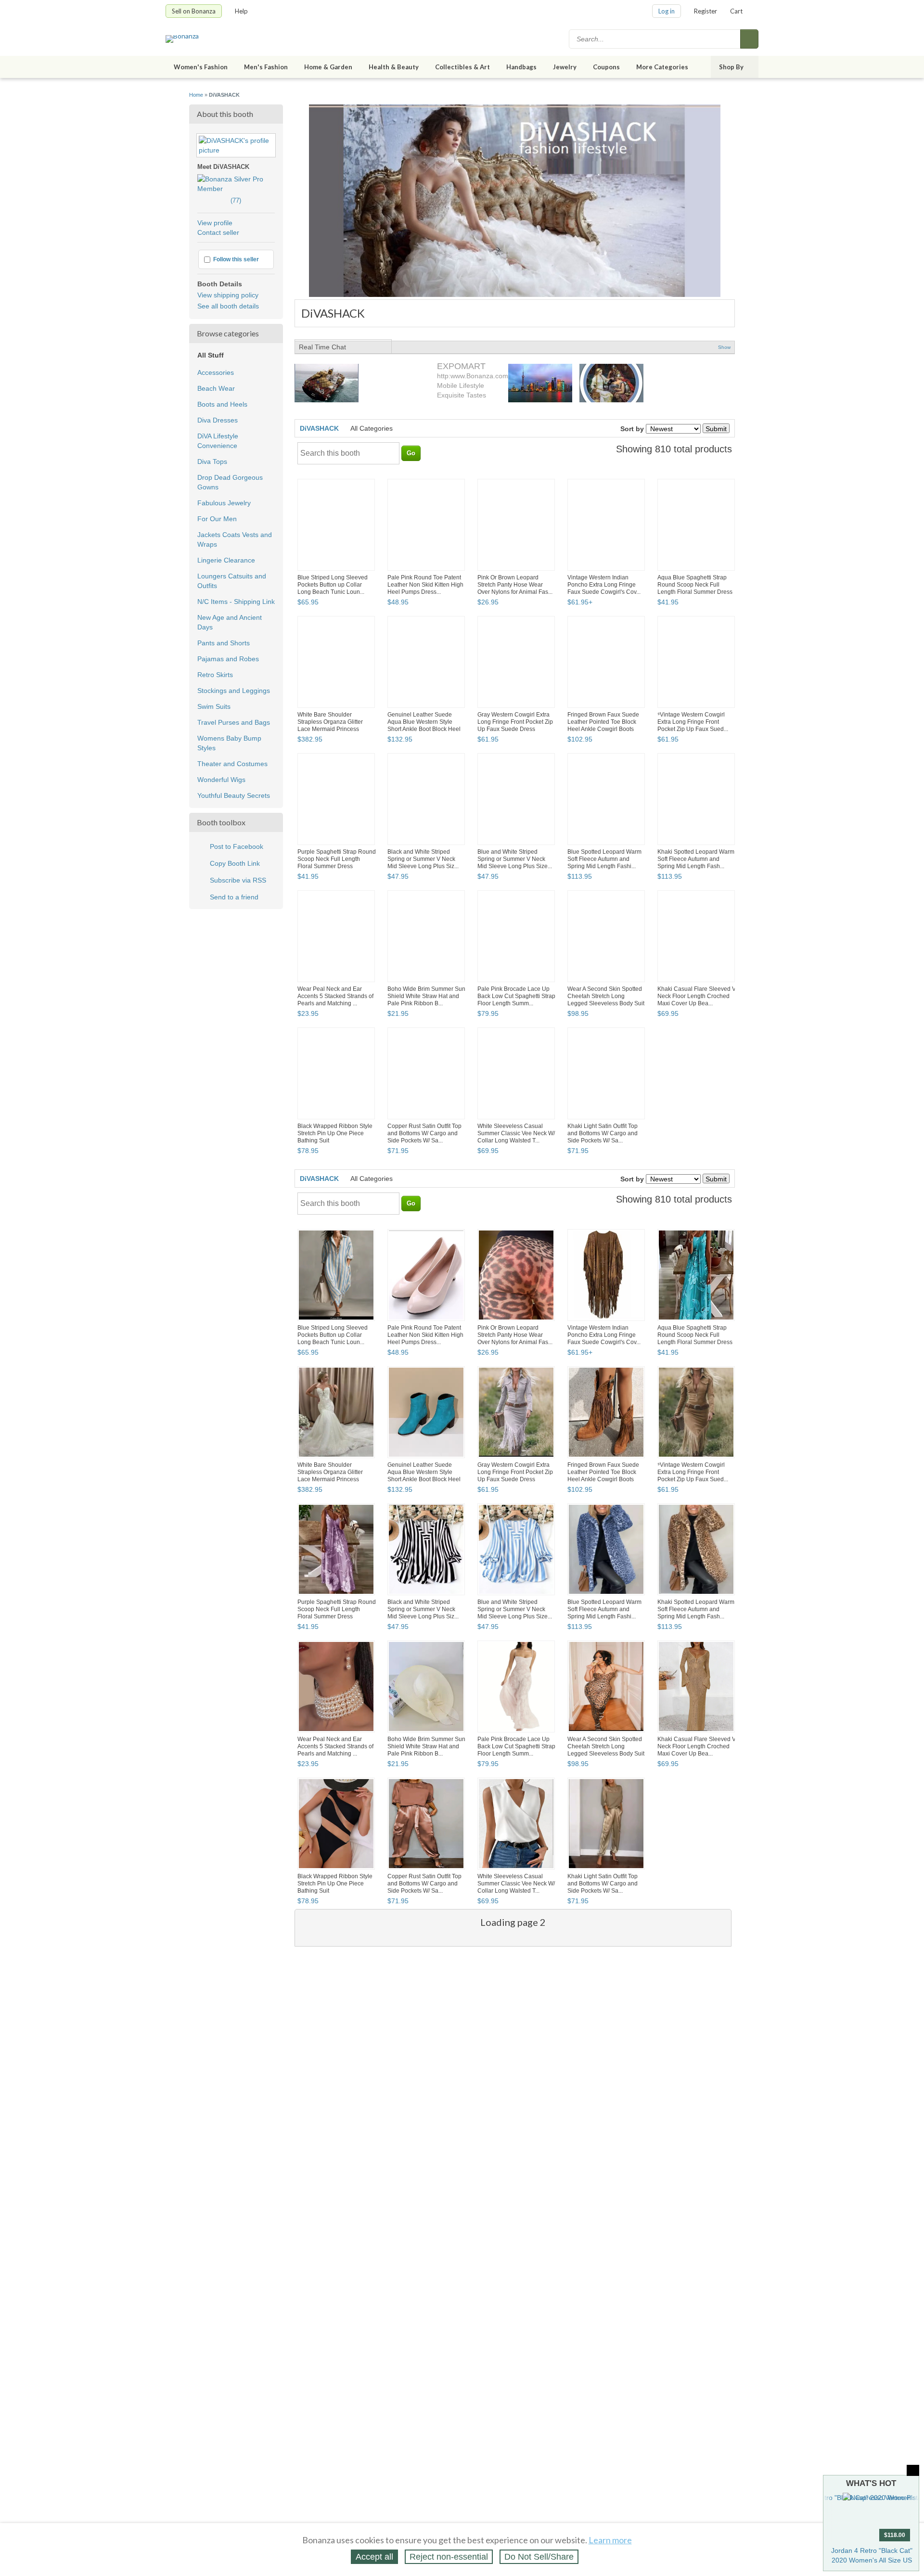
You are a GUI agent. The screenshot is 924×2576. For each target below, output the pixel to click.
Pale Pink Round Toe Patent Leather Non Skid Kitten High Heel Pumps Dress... (425, 585)
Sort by (632, 429)
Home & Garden (328, 67)
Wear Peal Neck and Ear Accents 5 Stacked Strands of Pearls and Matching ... (335, 996)
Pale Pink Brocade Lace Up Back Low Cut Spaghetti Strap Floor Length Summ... (516, 996)
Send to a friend (234, 897)
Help (241, 11)
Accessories (216, 372)
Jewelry (565, 67)
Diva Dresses (218, 420)
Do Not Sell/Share (539, 2557)
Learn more (610, 2540)
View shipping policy (228, 295)
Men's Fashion (266, 67)
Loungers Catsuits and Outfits (232, 581)
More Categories (662, 67)
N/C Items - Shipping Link (236, 602)
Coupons (606, 67)
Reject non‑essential (449, 2557)
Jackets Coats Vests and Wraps (235, 539)
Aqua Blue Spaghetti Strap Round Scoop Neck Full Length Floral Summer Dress (695, 585)
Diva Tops (212, 461)
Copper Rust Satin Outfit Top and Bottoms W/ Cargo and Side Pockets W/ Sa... (424, 1133)
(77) (219, 200)
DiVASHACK (319, 428)
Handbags (521, 67)
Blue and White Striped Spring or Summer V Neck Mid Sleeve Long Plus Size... (515, 859)
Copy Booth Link (235, 863)
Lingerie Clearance (226, 560)
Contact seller (218, 232)
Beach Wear (216, 388)
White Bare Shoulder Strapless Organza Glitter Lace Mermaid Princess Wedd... (330, 725)
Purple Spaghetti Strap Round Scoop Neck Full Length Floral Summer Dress (337, 859)
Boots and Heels (222, 404)
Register (706, 11)
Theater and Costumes (232, 764)
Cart (736, 11)
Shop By (731, 67)
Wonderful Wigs (221, 780)
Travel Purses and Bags (234, 722)
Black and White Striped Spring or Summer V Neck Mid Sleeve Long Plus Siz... (423, 859)
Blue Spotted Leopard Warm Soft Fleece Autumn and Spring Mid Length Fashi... (604, 859)
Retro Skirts (215, 675)
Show (724, 347)
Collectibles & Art (462, 67)
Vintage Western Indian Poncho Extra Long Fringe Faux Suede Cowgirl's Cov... (604, 585)
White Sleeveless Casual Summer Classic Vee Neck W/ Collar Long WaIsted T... (516, 1133)
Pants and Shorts (224, 643)
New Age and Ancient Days (230, 622)
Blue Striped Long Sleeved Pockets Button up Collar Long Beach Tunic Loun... (333, 585)
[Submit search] (749, 39)
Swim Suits (214, 706)
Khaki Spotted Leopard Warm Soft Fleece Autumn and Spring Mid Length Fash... (696, 859)
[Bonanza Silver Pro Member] (236, 189)
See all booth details (228, 306)
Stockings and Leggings (234, 691)
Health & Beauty (394, 67)
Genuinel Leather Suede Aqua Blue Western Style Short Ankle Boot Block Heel (424, 722)
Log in (667, 11)
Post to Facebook (237, 846)
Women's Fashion (201, 67)
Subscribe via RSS (238, 880)
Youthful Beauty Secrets (234, 795)
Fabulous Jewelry (224, 503)
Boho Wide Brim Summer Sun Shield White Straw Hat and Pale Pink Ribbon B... (426, 996)
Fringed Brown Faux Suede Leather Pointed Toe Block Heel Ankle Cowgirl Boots (603, 722)
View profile (215, 223)
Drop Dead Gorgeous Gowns (230, 482)
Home (196, 95)
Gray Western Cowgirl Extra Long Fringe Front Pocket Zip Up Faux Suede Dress (515, 722)
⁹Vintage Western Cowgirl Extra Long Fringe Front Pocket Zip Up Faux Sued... (693, 722)
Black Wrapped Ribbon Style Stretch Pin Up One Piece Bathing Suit (335, 1133)
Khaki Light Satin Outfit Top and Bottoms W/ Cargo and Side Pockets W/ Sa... (603, 1133)
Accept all (374, 2557)
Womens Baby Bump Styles (229, 743)
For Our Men (217, 519)
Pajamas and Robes (228, 659)
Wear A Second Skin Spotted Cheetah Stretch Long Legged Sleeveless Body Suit (606, 996)
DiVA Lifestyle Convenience (218, 441)
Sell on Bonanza (194, 11)
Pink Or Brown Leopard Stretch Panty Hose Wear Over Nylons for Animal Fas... (515, 585)
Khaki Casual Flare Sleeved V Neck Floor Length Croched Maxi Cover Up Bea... (697, 996)
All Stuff (211, 355)
